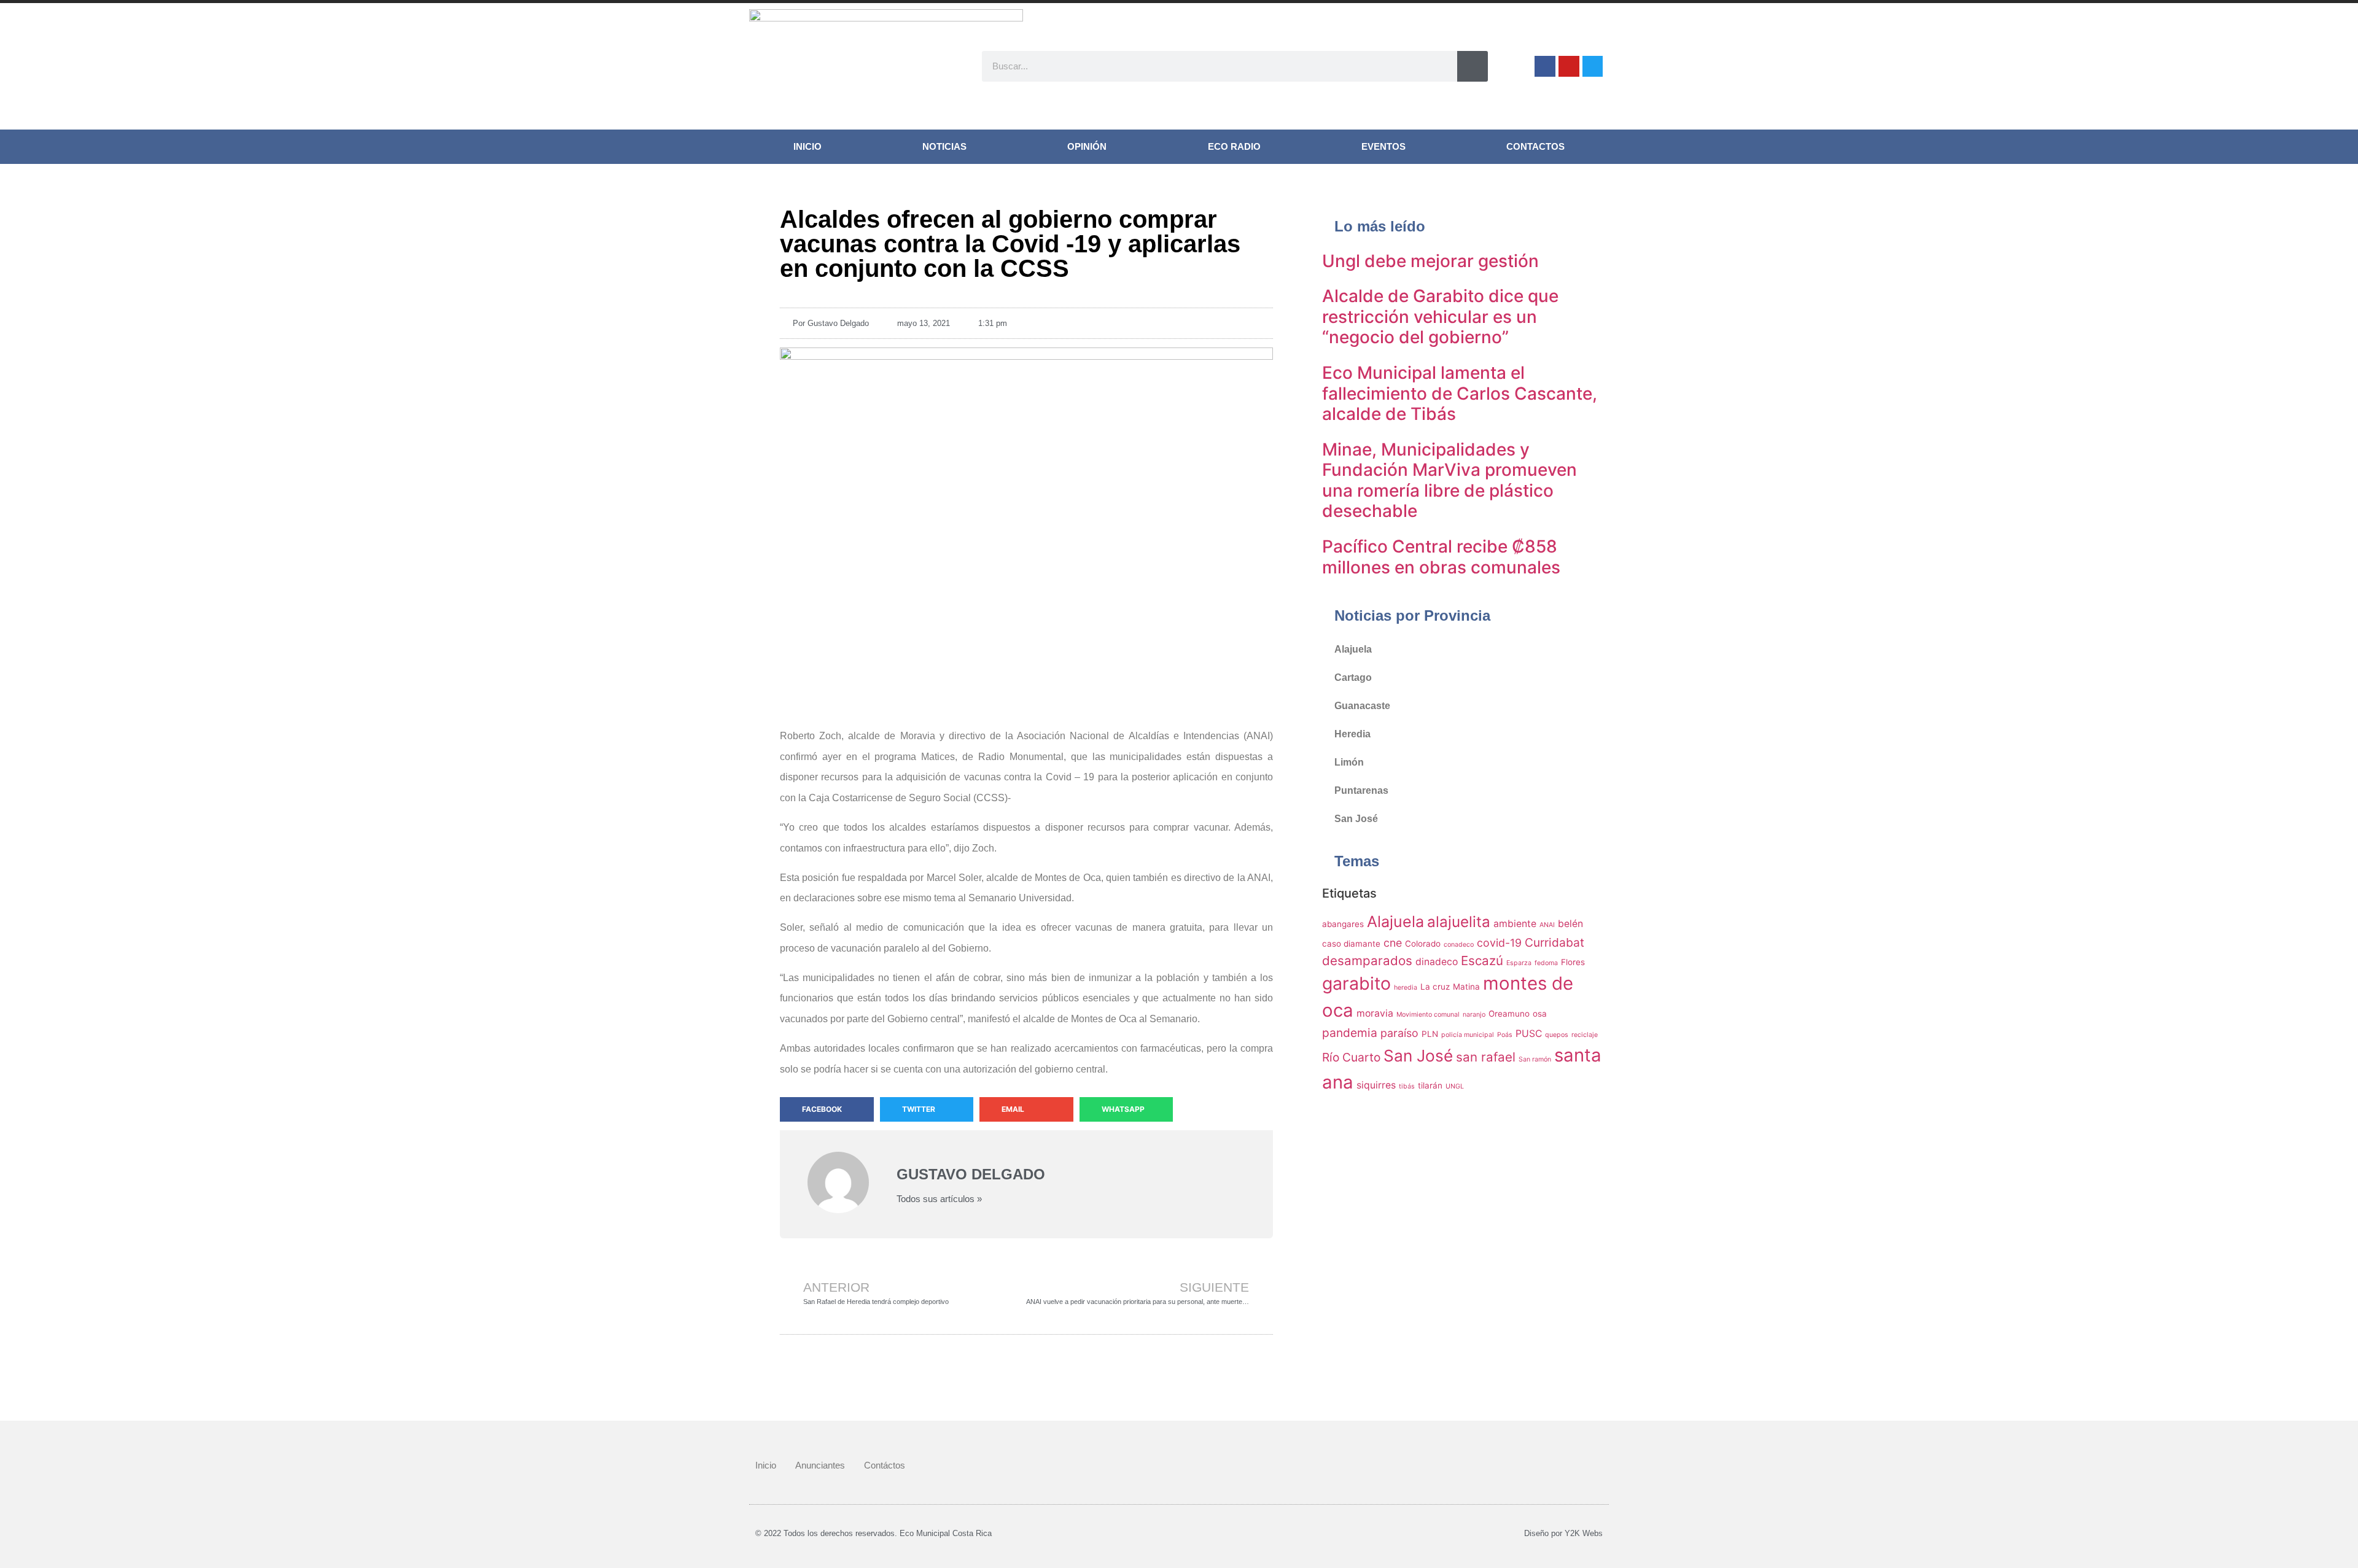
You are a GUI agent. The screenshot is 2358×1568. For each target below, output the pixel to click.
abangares (1343, 924)
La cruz (1435, 987)
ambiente (1515, 924)
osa (1540, 1014)
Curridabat (1554, 942)
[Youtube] (1569, 66)
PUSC (1529, 1034)
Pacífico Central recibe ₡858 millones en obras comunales (1441, 557)
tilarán (1430, 1085)
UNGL (1455, 1086)
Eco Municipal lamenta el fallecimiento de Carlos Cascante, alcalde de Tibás (1460, 393)
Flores (1573, 962)
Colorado (1423, 944)
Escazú (1482, 961)
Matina (1466, 987)
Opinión (1087, 146)
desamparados (1367, 961)
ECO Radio (1234, 146)
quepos (1557, 1035)
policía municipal (1468, 1035)
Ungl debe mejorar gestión (1430, 261)
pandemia (1350, 1033)
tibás (1407, 1086)
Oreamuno (1509, 1014)
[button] (827, 1109)
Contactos (1535, 146)
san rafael (1486, 1057)
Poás (1505, 1035)
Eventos (1383, 146)
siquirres (1376, 1085)
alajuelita (1459, 922)
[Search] (1473, 66)
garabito (1356, 983)
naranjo (1474, 1015)
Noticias (944, 146)
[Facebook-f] (1545, 66)
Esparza (1519, 963)
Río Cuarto (1351, 1057)
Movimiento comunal (1428, 1015)
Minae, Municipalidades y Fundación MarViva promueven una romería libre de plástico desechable (1449, 480)
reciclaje (1585, 1035)
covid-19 (1499, 943)
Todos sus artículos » (939, 1199)
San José (1356, 819)
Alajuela (1353, 649)
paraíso (1399, 1033)
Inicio (807, 146)
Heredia (1352, 734)
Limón (1349, 762)
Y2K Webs (1584, 1533)
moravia (1375, 1013)
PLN (1430, 1034)
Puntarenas (1361, 790)
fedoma (1546, 963)
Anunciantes (820, 1465)
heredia (1406, 988)
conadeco (1459, 945)
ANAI (1547, 925)
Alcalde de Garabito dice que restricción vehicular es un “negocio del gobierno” (1440, 316)
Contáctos (885, 1465)
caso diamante (1351, 944)
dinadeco (1437, 962)
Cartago (1353, 677)
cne (1393, 943)
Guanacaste (1362, 706)
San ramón (1535, 1059)
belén (1570, 924)
